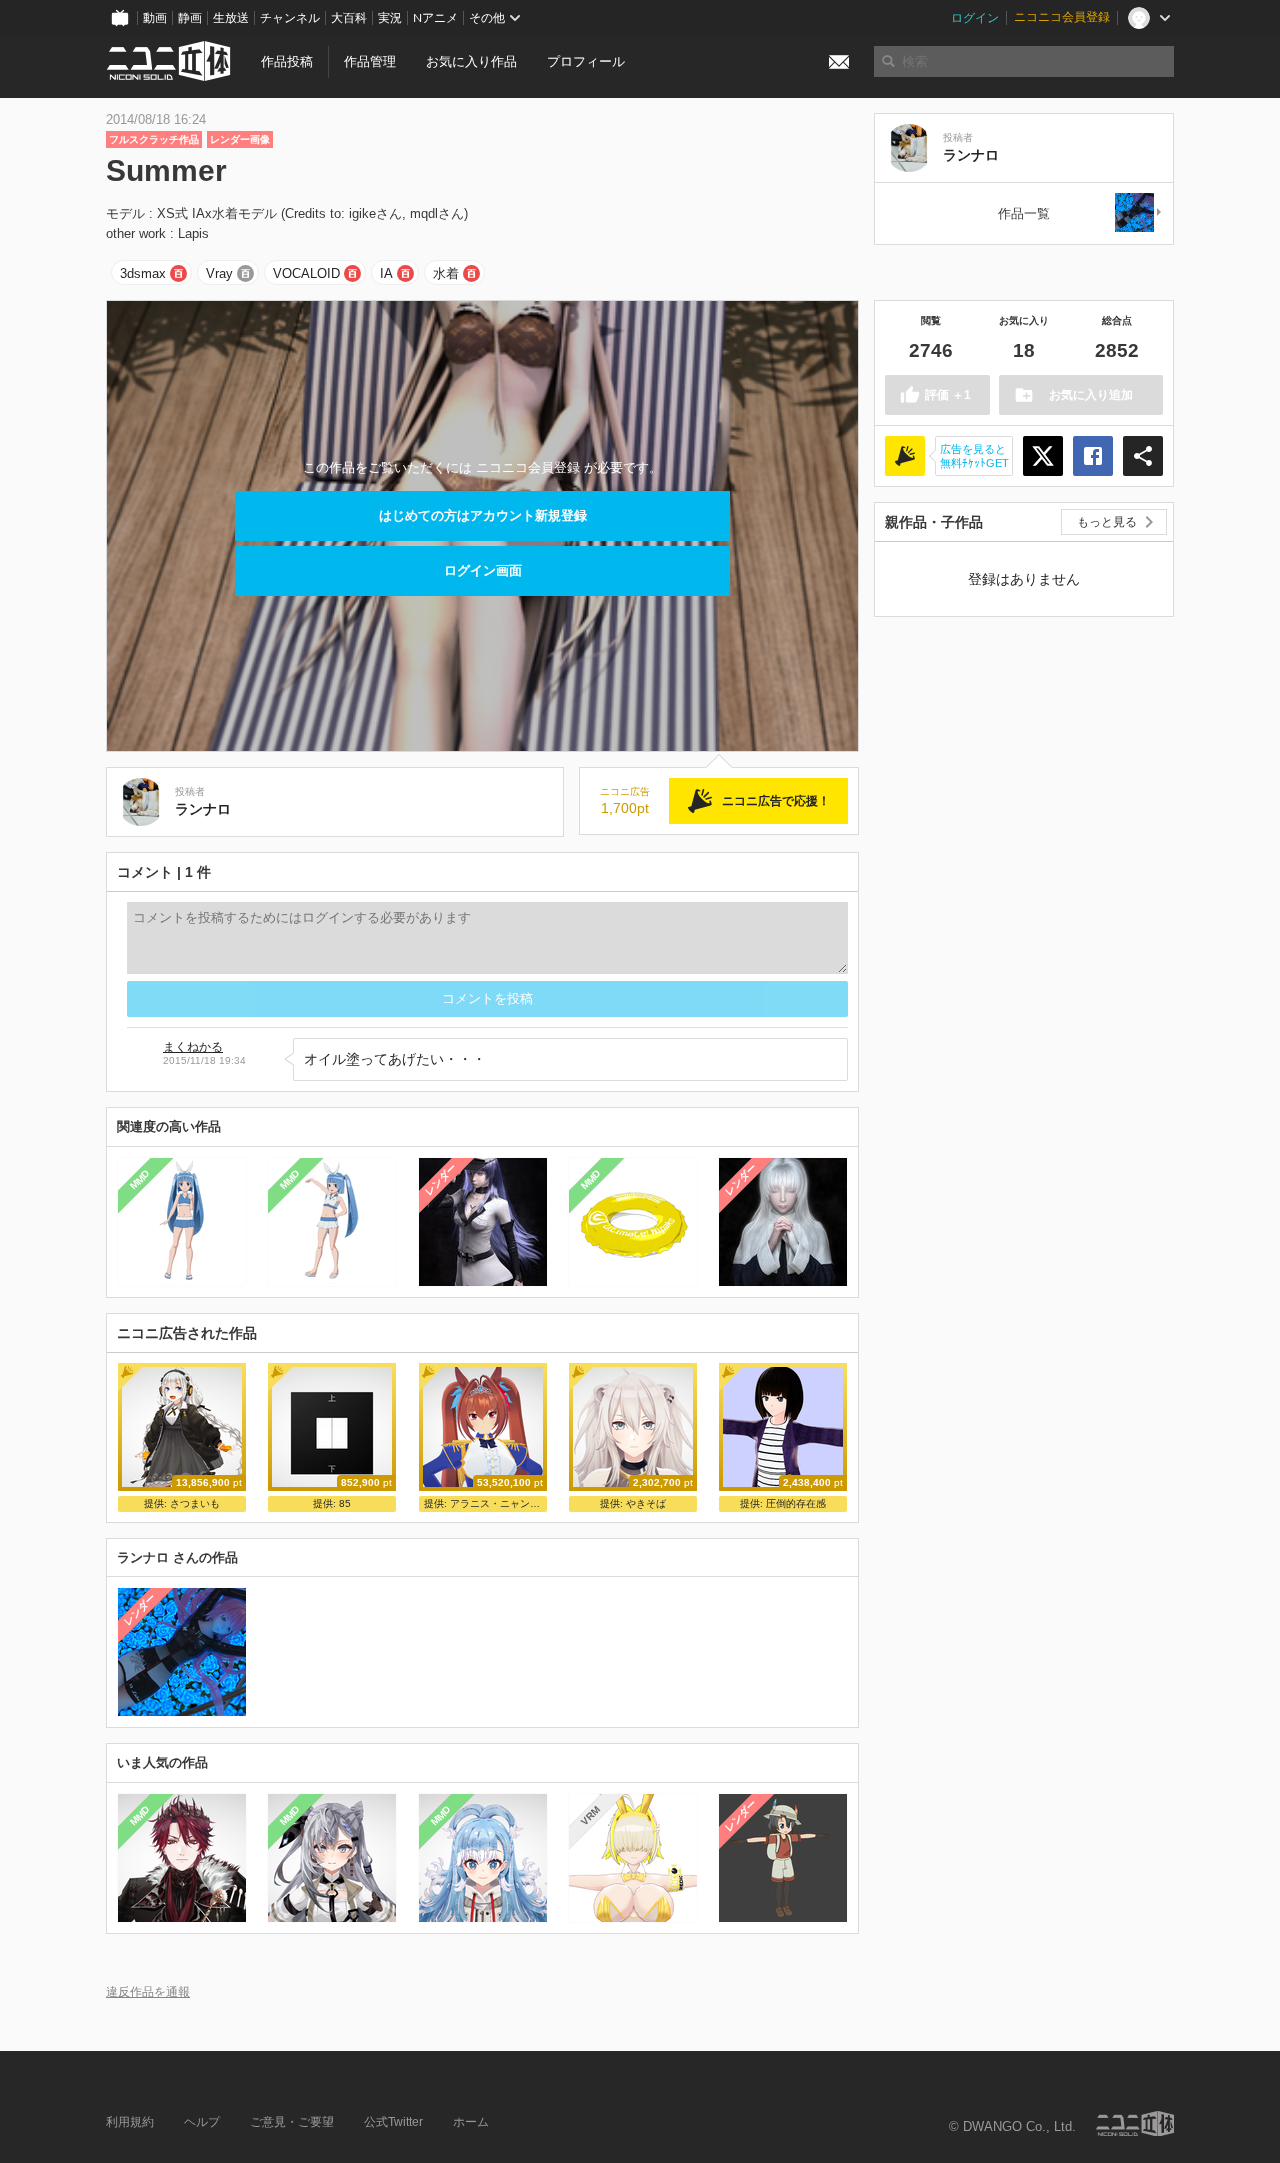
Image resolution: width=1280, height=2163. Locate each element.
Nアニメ (435, 18)
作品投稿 (287, 61)
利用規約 (130, 2122)
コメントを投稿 (487, 998)
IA (386, 273)
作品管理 (370, 61)
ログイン (975, 18)
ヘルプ (202, 2122)
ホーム (471, 2122)
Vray (219, 273)
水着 (446, 273)
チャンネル (290, 18)
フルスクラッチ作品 (154, 139)
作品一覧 (1024, 213)
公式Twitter (393, 2122)
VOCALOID (306, 273)
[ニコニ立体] (1135, 2123)
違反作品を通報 (148, 1991)
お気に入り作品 (471, 61)
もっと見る (1107, 522)
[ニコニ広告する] (905, 456)
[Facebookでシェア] (1093, 456)
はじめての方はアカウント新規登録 (483, 515)
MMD (140, 1179)
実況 (390, 18)
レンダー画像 (240, 139)
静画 (190, 18)
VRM (590, 1815)
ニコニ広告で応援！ (776, 801)
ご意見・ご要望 (292, 2122)
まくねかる (193, 1047)
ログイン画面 (483, 570)
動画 (155, 18)
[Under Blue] (1139, 213)
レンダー (440, 1179)
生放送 (231, 18)
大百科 (349, 18)
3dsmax (143, 273)
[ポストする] (1043, 456)
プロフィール (586, 61)
